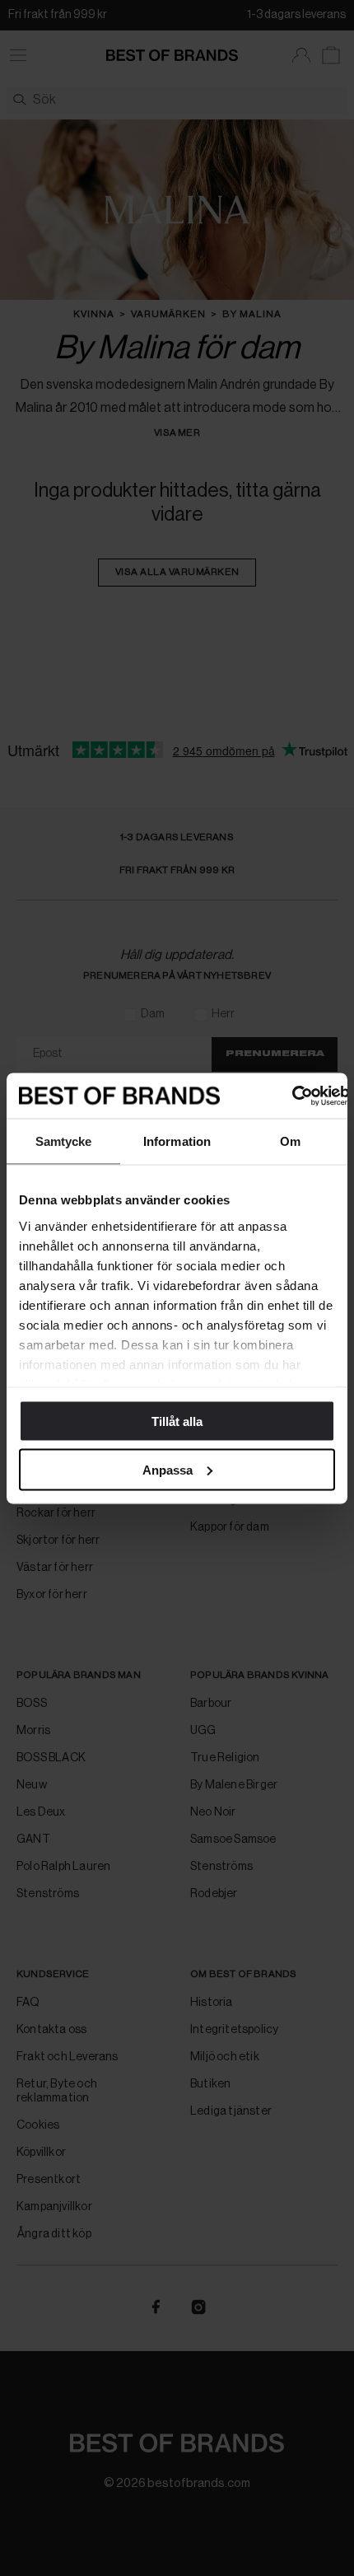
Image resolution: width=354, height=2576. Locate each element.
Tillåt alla (177, 1421)
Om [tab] (290, 1141)
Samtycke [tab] (64, 1141)
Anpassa (168, 1469)
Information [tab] (177, 1141)
